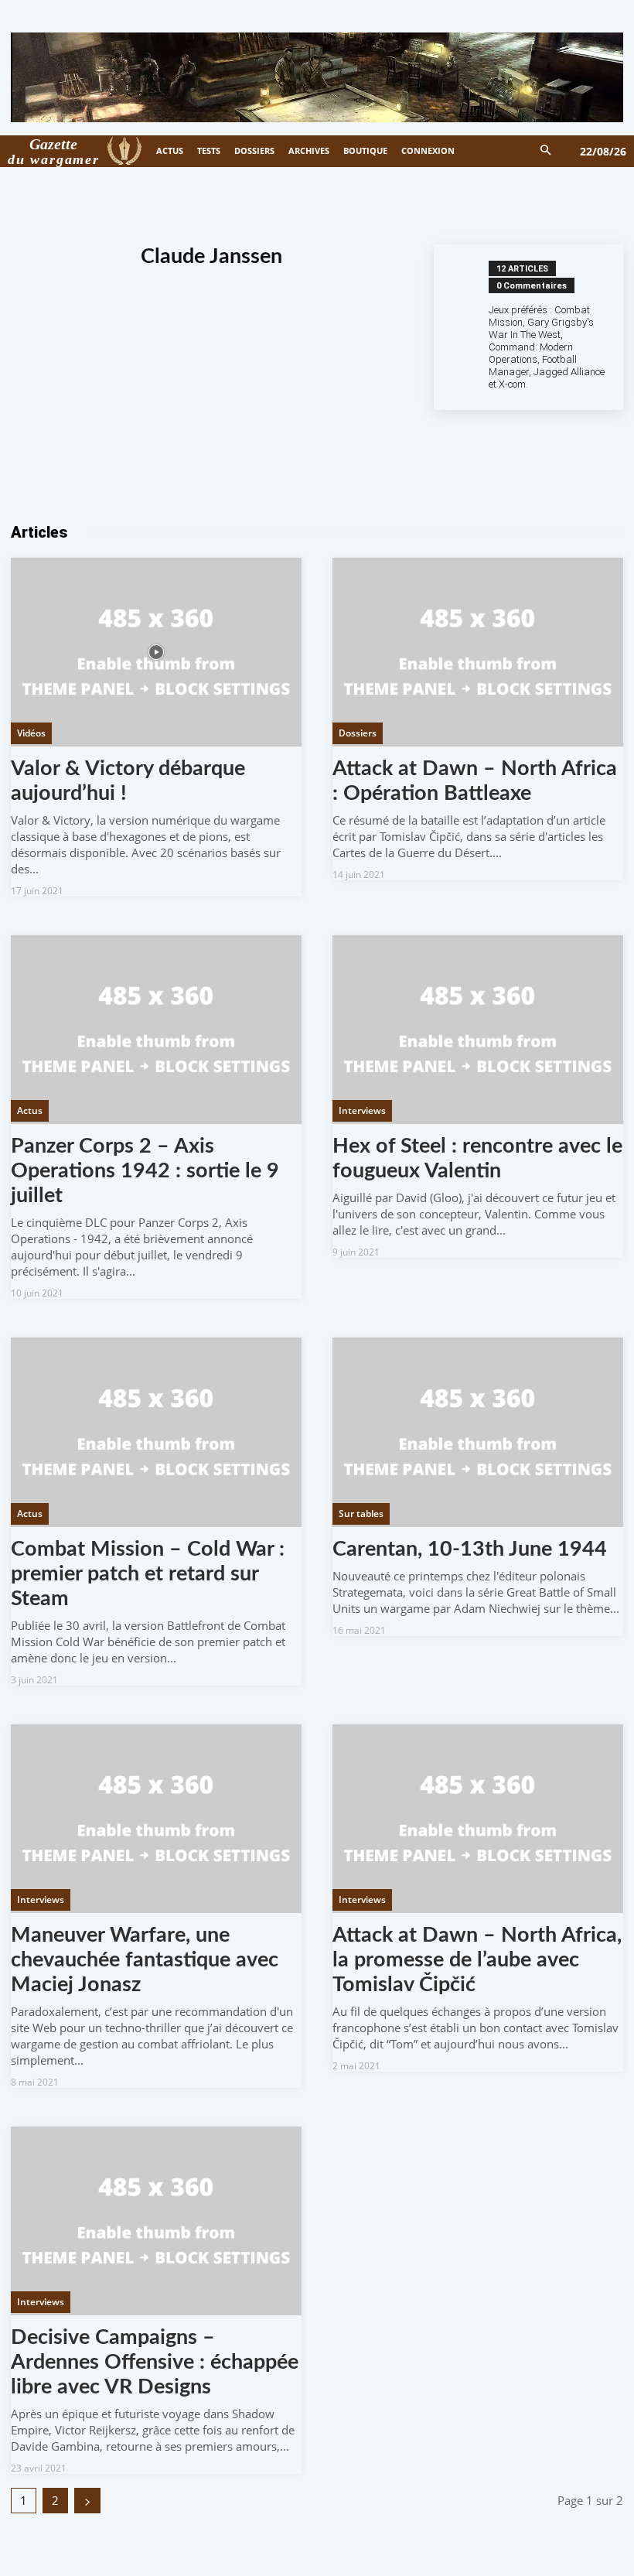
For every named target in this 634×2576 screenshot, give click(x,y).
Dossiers (358, 733)
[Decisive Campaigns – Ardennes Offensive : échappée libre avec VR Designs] (156, 2221)
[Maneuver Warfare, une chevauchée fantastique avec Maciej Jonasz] (156, 1819)
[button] (546, 151)
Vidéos (31, 733)
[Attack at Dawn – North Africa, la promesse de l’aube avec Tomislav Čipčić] (478, 1819)
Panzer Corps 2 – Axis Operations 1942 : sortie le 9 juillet (145, 1171)
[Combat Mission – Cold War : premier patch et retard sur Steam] (156, 1432)
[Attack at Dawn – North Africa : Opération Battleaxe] (478, 652)
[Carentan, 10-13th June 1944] (478, 1432)
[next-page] (87, 2501)
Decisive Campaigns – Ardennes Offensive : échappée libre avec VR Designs (155, 2362)
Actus (30, 1110)
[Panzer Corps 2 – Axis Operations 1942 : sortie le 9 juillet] (156, 1030)
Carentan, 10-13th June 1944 (470, 1549)
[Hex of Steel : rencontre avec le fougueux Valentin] (478, 1030)
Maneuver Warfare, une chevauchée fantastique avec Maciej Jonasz (145, 1960)
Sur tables (361, 1513)
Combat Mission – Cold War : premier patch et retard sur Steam (148, 1574)
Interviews (362, 1110)
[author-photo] (469, 327)
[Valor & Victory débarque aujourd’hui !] (156, 652)
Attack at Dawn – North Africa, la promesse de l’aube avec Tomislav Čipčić (477, 1960)
